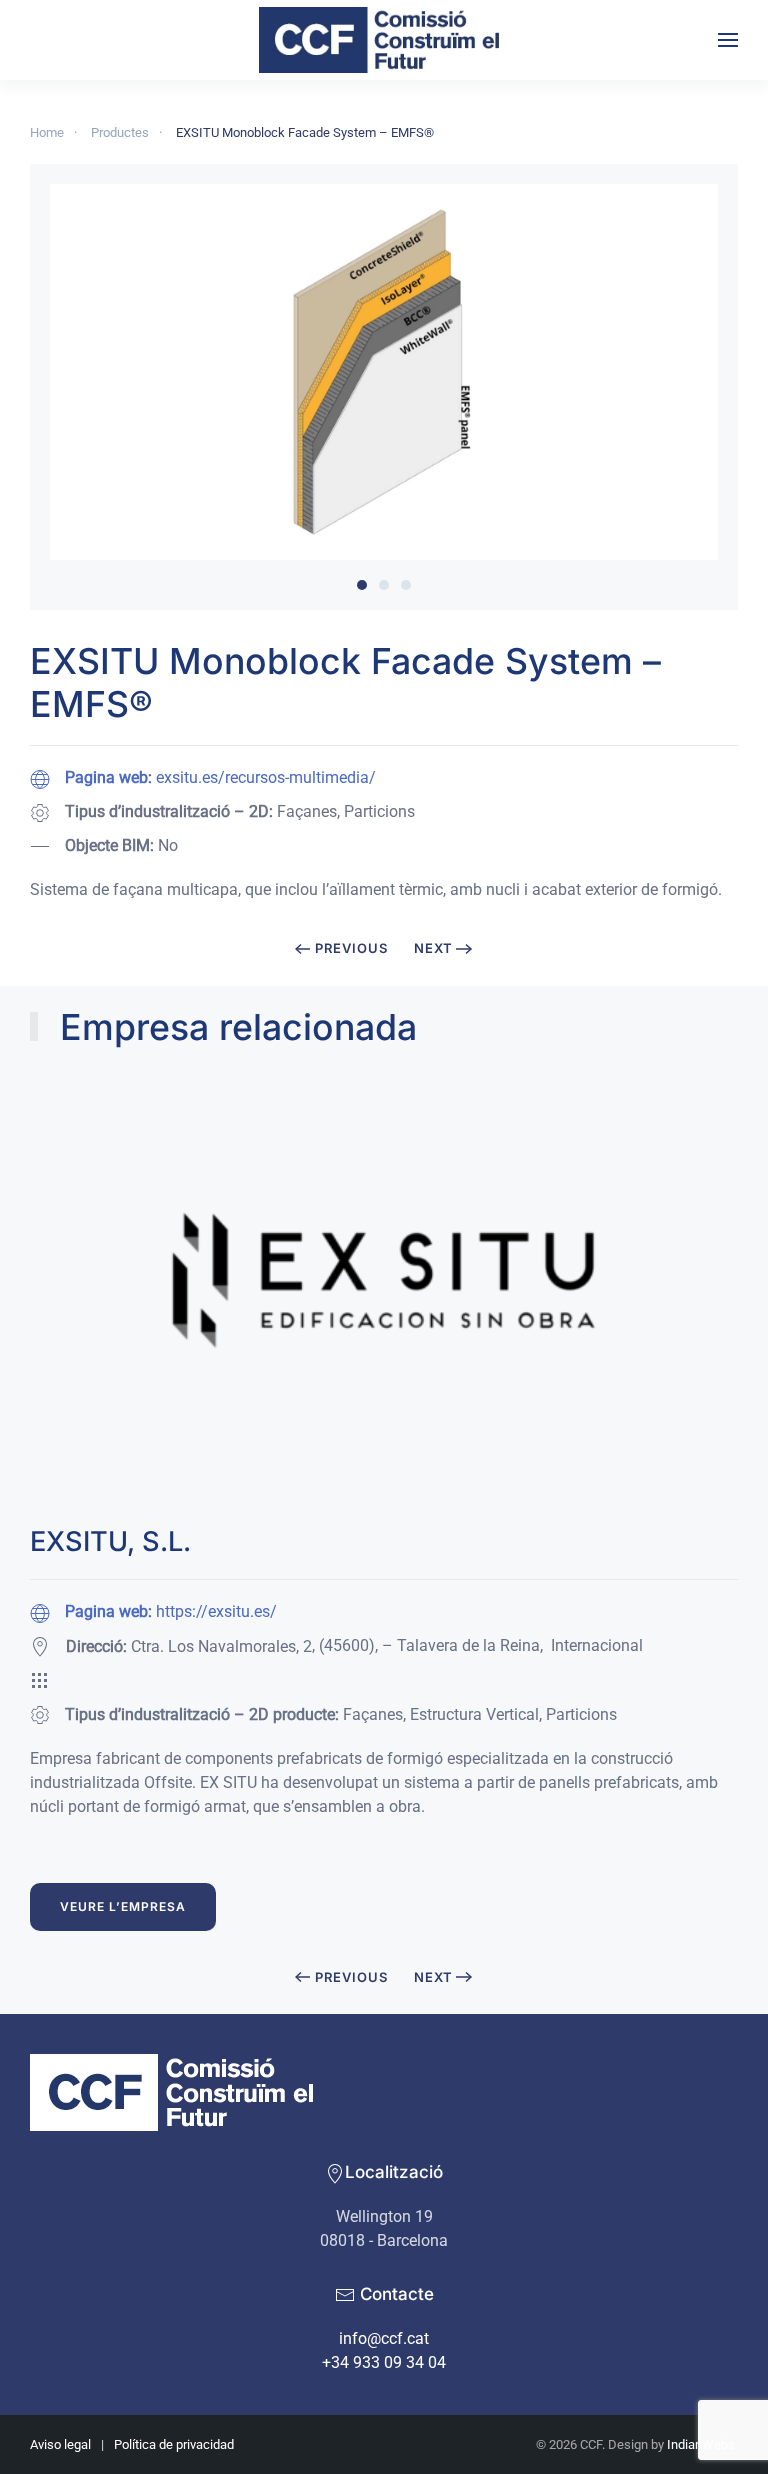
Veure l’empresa (123, 1906)
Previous (351, 948)
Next (433, 948)
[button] (728, 40)
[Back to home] (384, 40)
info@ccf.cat (384, 2338)
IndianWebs (701, 2444)
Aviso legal (60, 2444)
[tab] (362, 585)
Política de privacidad (174, 2444)
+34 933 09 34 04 (384, 2362)
